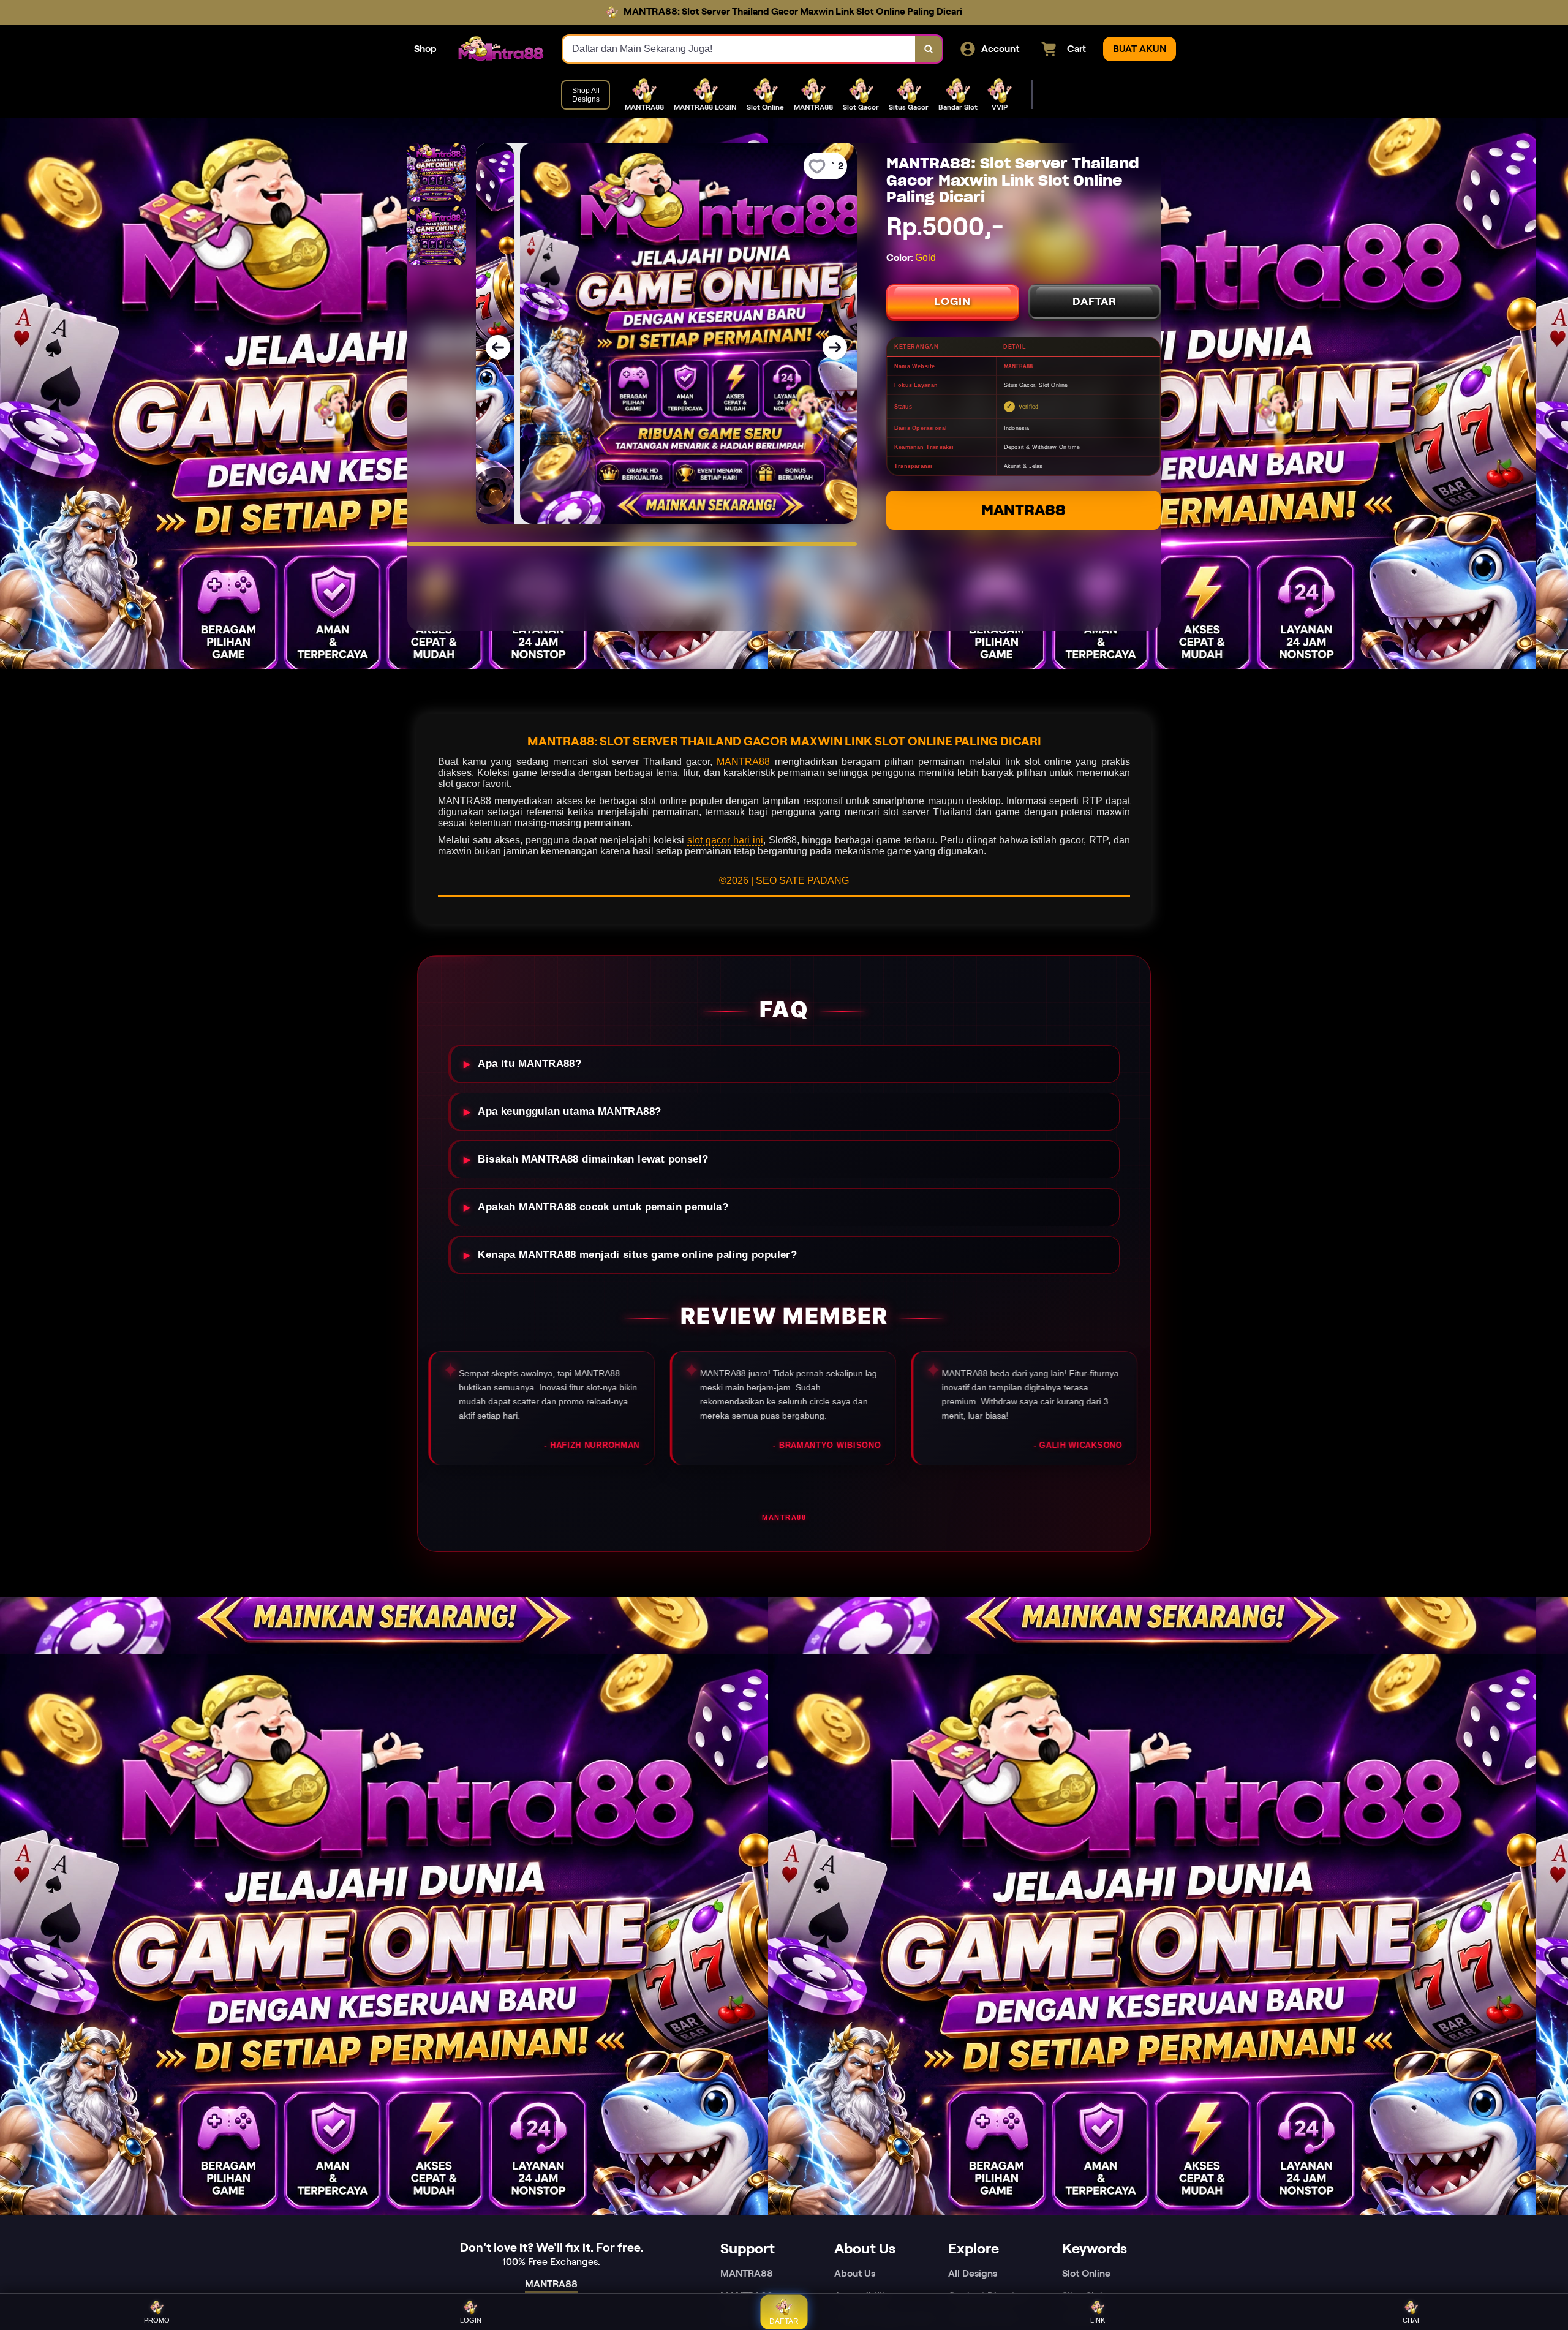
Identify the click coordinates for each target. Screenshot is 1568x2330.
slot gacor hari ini (725, 840)
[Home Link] (500, 49)
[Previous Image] (498, 347)
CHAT (1412, 2320)
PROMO (157, 2320)
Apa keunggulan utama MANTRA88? (569, 1111)
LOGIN (952, 301)
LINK (1098, 2320)
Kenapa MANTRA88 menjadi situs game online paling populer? (637, 1255)
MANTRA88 (1023, 510)
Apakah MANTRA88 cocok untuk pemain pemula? (603, 1207)
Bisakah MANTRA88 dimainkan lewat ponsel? (593, 1159)
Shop (425, 49)
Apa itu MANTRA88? (530, 1064)
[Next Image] (835, 347)
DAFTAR (1095, 301)
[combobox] (739, 49)
